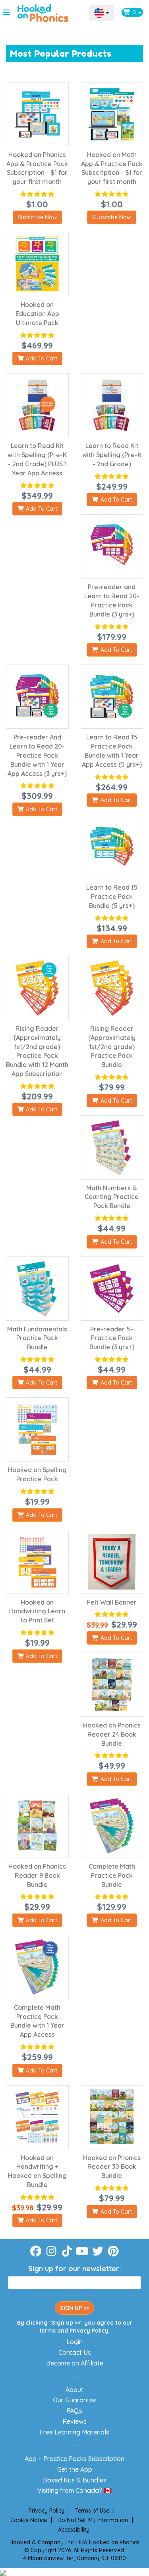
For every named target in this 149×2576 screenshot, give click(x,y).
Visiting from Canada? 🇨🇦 (74, 2490)
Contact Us (75, 2352)
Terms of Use (92, 2511)
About (74, 2390)
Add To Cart (41, 358)
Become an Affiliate (75, 2363)
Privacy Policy (89, 2331)
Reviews (74, 2421)
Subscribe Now (37, 217)
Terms (47, 2331)
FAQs (74, 2411)
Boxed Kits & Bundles (75, 2480)
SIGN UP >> (74, 2308)
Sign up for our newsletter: (74, 2269)
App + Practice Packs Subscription (74, 2459)
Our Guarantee (75, 2400)
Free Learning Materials (74, 2432)
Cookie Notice (29, 2520)
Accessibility (74, 2530)
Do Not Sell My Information (93, 2520)
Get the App (75, 2469)
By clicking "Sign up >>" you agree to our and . (75, 2327)
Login (74, 2342)
